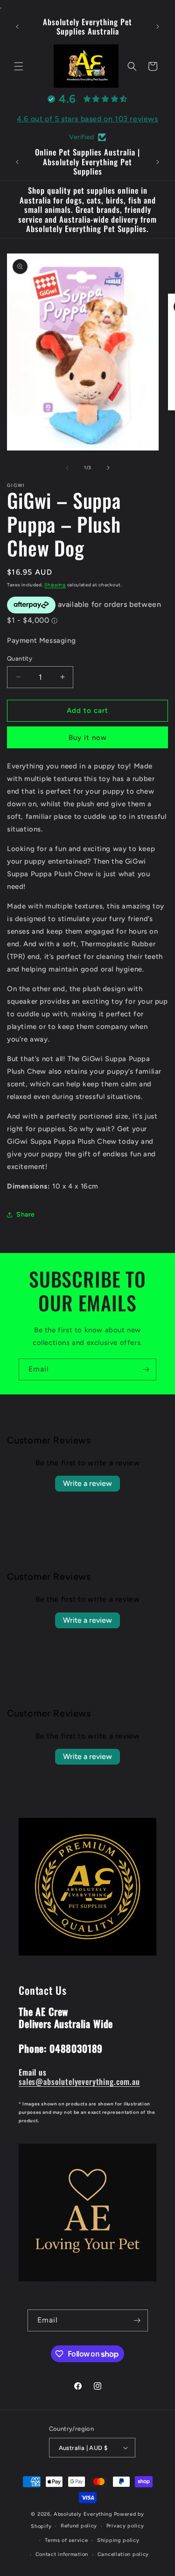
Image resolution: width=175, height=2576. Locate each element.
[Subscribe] (146, 1369)
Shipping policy (118, 2540)
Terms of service (66, 2540)
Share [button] (26, 1214)
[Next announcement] (158, 27)
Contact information (62, 2554)
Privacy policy (125, 2526)
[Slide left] (67, 468)
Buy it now (88, 738)
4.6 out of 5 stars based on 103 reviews (87, 119)
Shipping (55, 585)
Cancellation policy (123, 2554)
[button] (19, 66)
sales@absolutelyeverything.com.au (79, 2081)
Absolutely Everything (83, 2514)
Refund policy (79, 2526)
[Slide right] (108, 468)
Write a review (87, 1483)
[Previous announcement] (17, 27)
